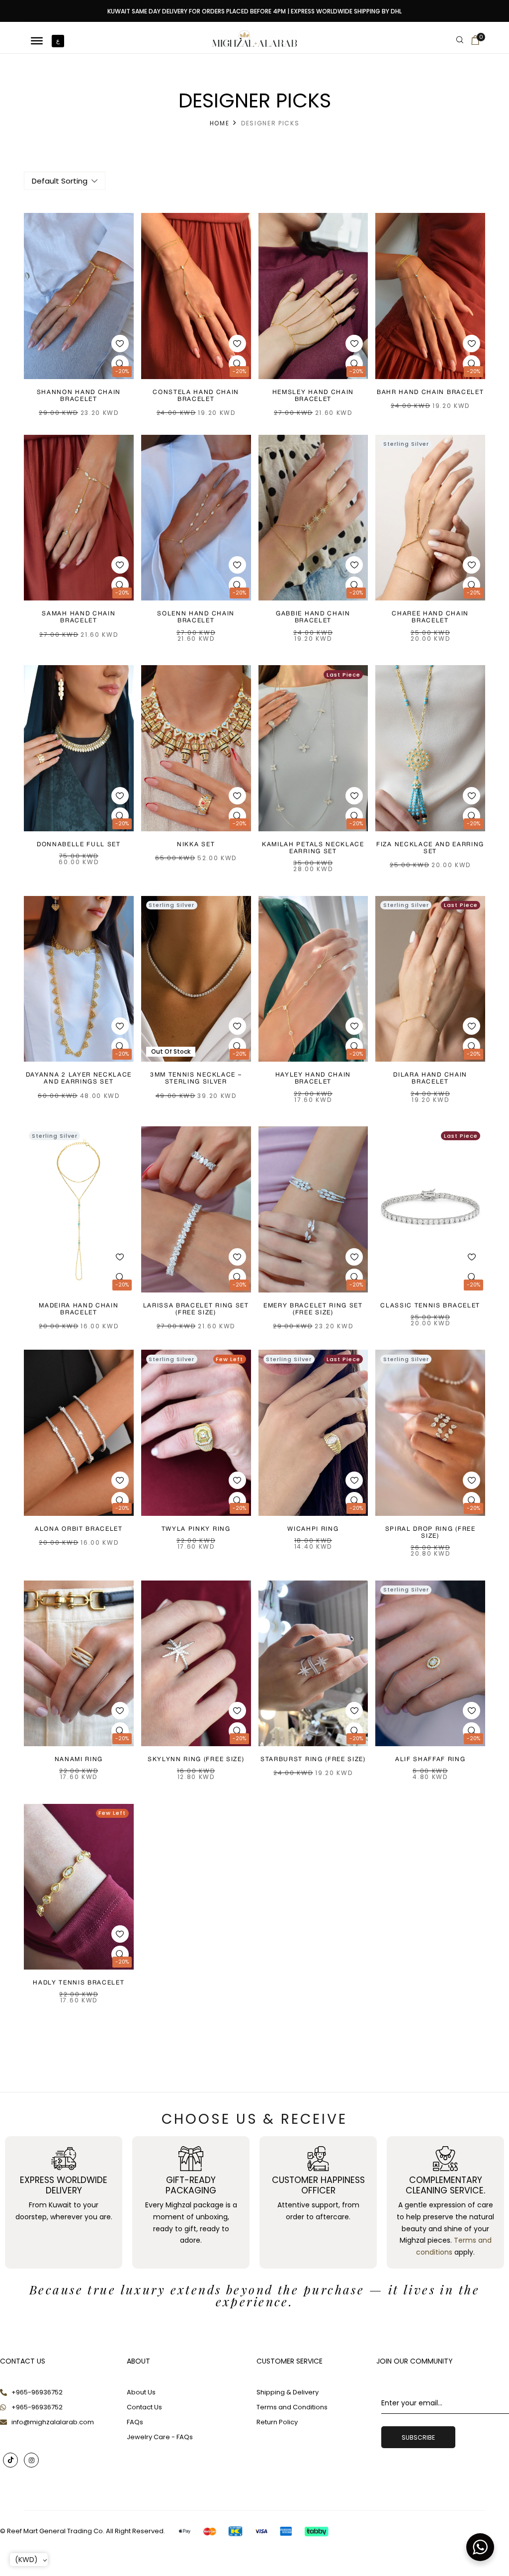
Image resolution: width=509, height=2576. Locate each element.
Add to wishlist (120, 344)
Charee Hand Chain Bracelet (430, 617)
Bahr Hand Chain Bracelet (430, 392)
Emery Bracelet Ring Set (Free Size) (313, 1309)
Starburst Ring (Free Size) (313, 1759)
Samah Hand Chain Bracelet (79, 617)
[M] (37, 41)
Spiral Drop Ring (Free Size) (430, 1533)
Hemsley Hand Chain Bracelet (313, 396)
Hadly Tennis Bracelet (79, 1983)
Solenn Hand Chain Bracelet (196, 617)
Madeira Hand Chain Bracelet (79, 1309)
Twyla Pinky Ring (196, 1529)
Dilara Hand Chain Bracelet (430, 1078)
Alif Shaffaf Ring (430, 1759)
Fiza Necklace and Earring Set (430, 848)
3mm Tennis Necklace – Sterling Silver (196, 1078)
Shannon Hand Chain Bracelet (79, 396)
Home (220, 123)
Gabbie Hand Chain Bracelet (313, 617)
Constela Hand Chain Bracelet (196, 396)
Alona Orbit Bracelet (79, 1529)
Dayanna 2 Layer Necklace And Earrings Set (79, 1078)
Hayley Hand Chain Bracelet (313, 1078)
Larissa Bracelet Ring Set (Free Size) (196, 1309)
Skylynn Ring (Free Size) (196, 1759)
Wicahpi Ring (313, 1529)
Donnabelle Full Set (79, 844)
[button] (475, 42)
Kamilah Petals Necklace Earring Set (313, 848)
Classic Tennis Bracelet (430, 1306)
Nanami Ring (79, 1759)
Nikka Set (196, 844)
